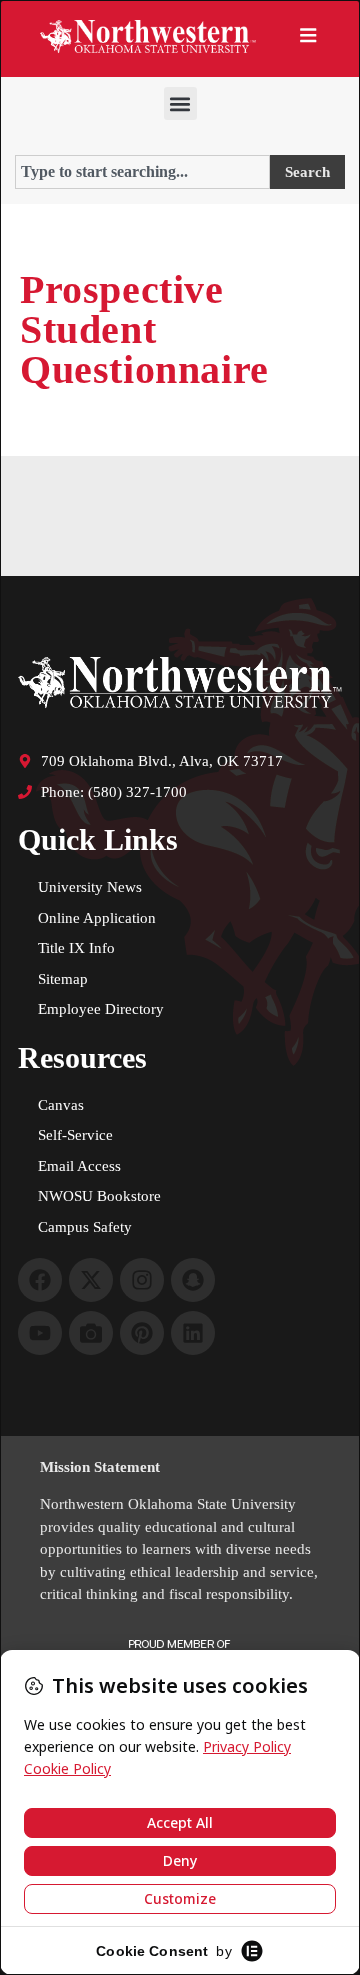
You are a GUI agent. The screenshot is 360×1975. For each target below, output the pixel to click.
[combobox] (142, 172)
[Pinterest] (142, 1333)
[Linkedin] (193, 1333)
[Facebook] (40, 1280)
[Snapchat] (193, 1280)
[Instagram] (142, 1280)
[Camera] (91, 1333)
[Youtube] (40, 1333)
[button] (180, 103)
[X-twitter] (91, 1280)
